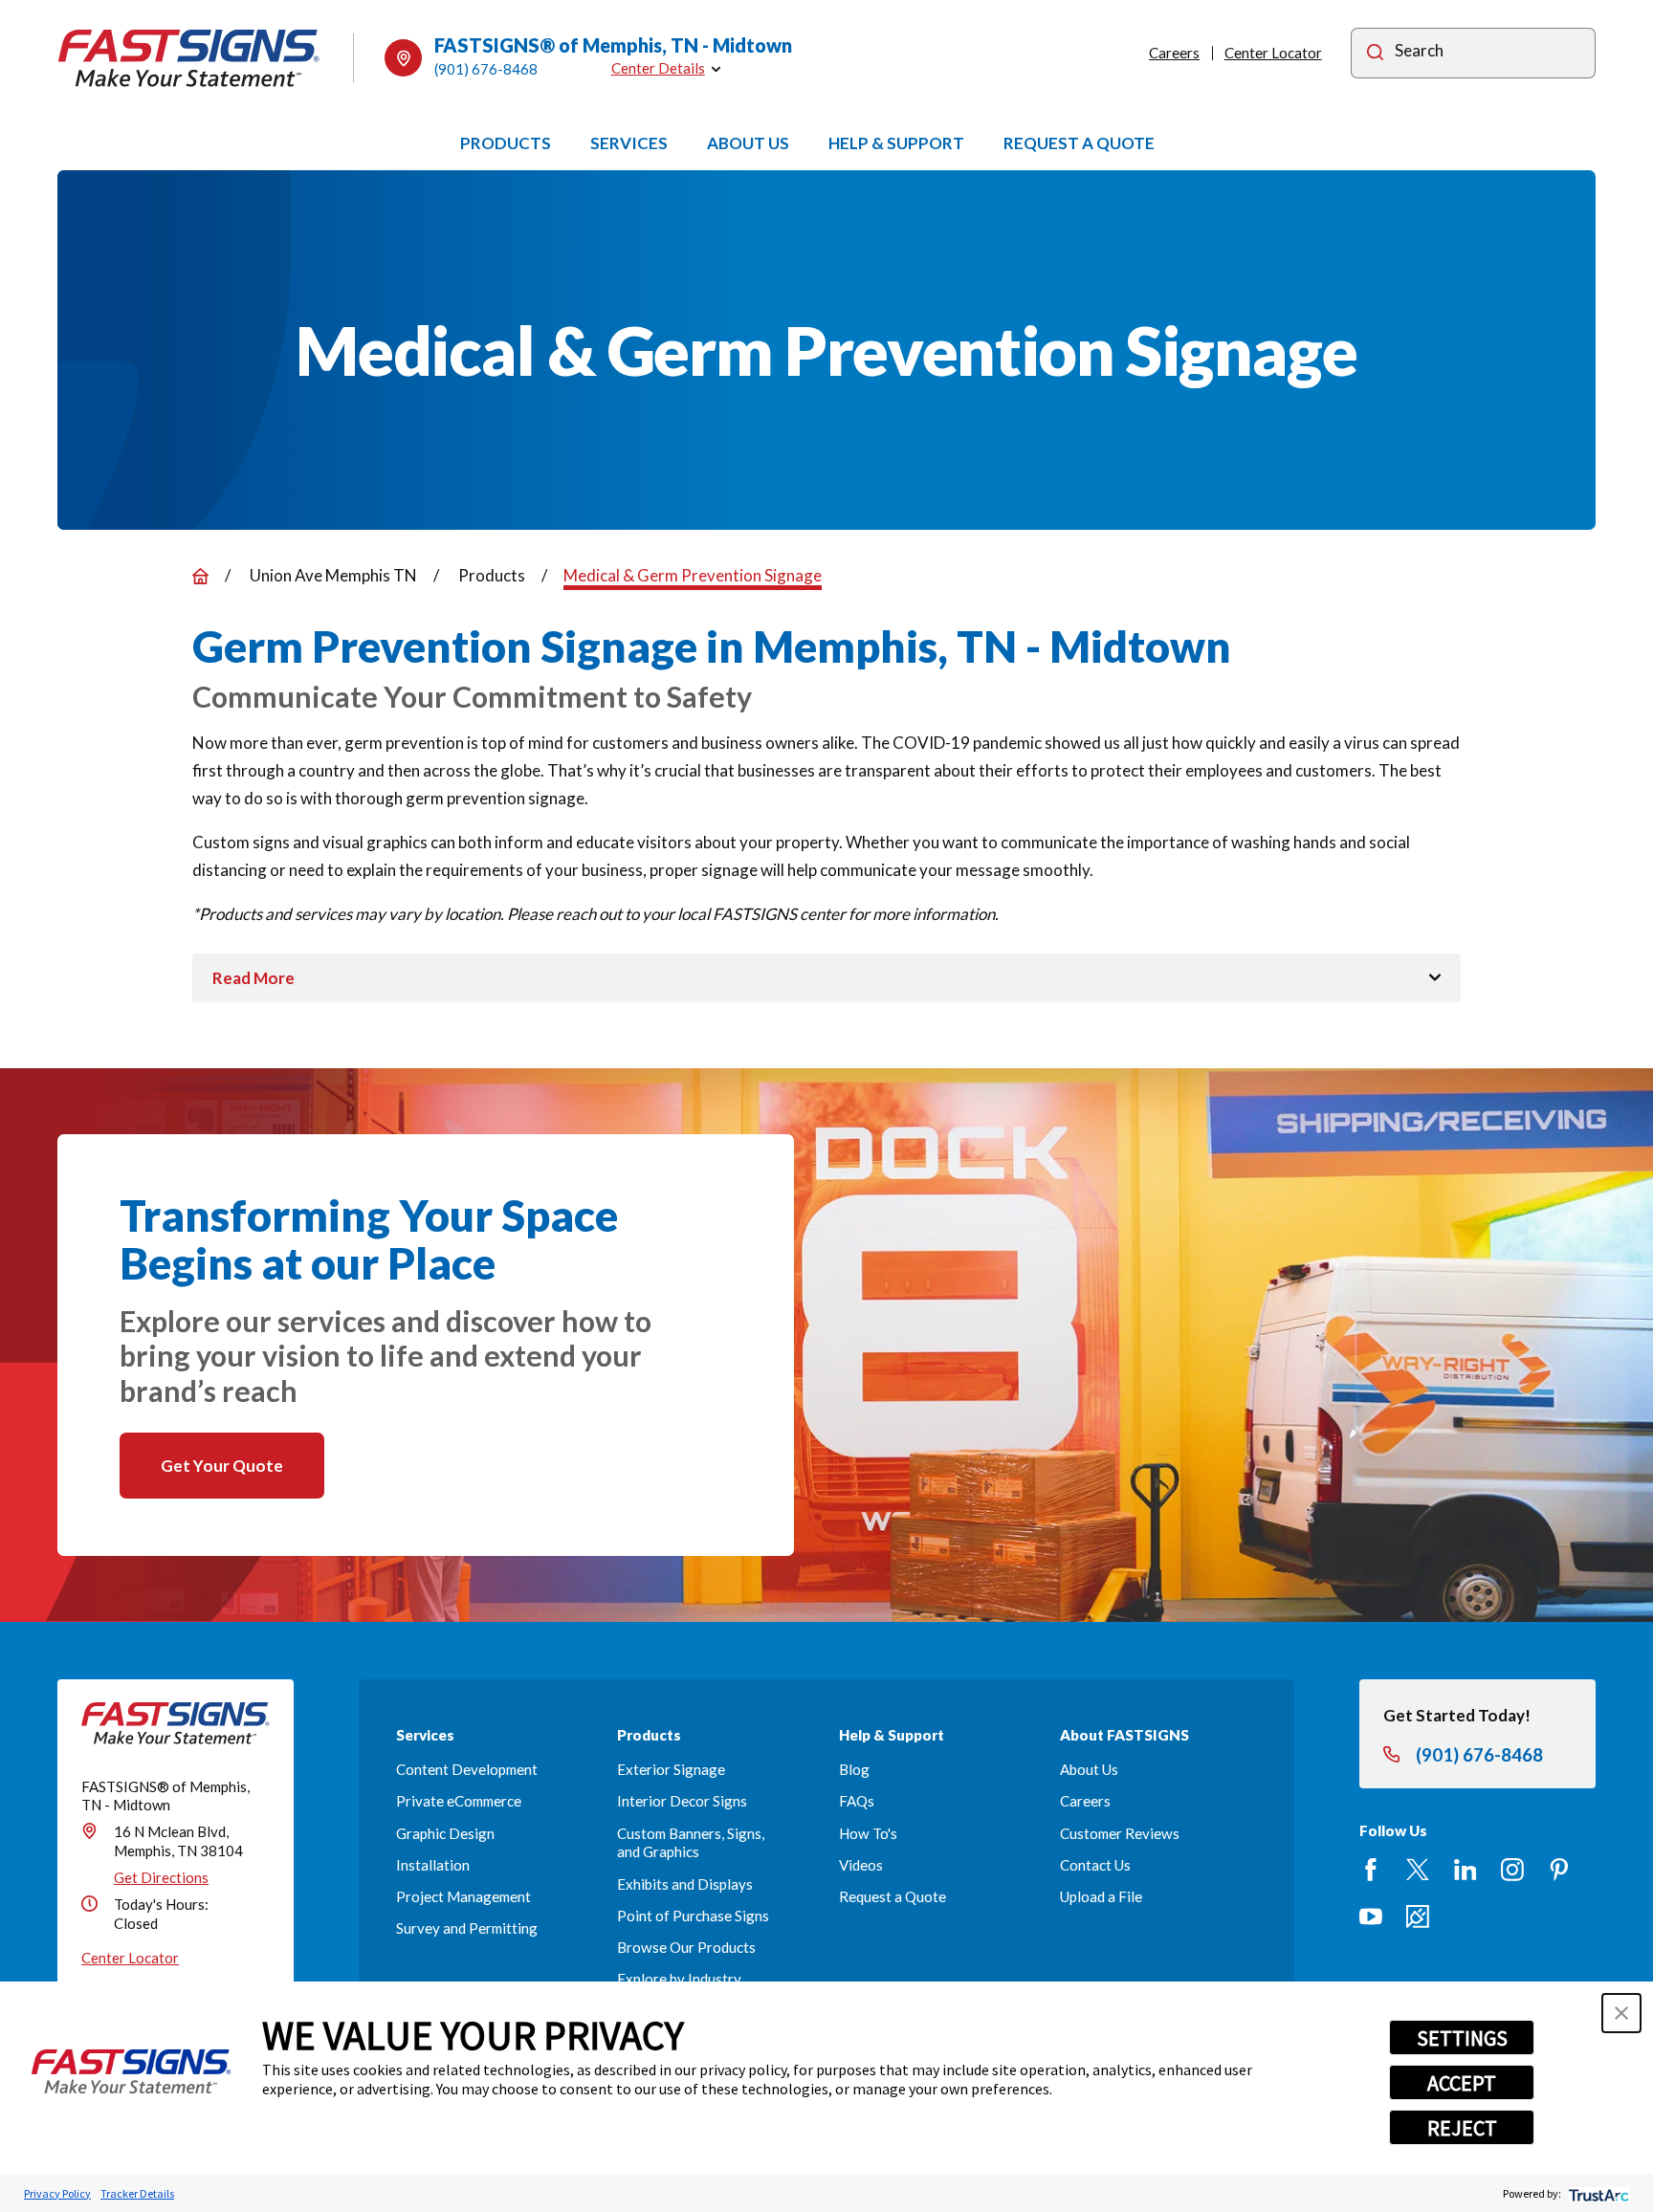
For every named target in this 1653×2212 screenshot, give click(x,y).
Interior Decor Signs (682, 1801)
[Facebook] (1371, 1870)
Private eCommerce (459, 1801)
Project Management (463, 1896)
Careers (1174, 53)
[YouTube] (1371, 1916)
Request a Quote (893, 1896)
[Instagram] (1512, 1870)
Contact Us (1095, 1865)
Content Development (467, 1769)
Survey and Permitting (467, 1928)
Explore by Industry (679, 1979)
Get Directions (161, 1877)
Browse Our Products (686, 1947)
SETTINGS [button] (1462, 2038)
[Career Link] (1418, 1916)
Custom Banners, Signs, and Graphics (691, 1843)
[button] (1621, 2013)
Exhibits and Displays (685, 1884)
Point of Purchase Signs (693, 1916)
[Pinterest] (1559, 1870)
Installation (433, 1865)
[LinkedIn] (1466, 1870)
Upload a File (1101, 1896)
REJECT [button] (1462, 2128)
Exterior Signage (671, 1769)
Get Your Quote (222, 1466)
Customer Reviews (1120, 1833)
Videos (861, 1865)
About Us (1089, 1769)
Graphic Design (445, 1833)
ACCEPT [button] (1462, 2083)
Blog (854, 1769)
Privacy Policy (57, 2193)
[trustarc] (1597, 2193)
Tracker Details (137, 2193)
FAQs (857, 1801)
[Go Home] (200, 576)
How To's (868, 1833)
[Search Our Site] (1375, 55)
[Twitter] (1418, 1870)
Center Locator (1273, 53)
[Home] (189, 58)
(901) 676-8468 (486, 69)
